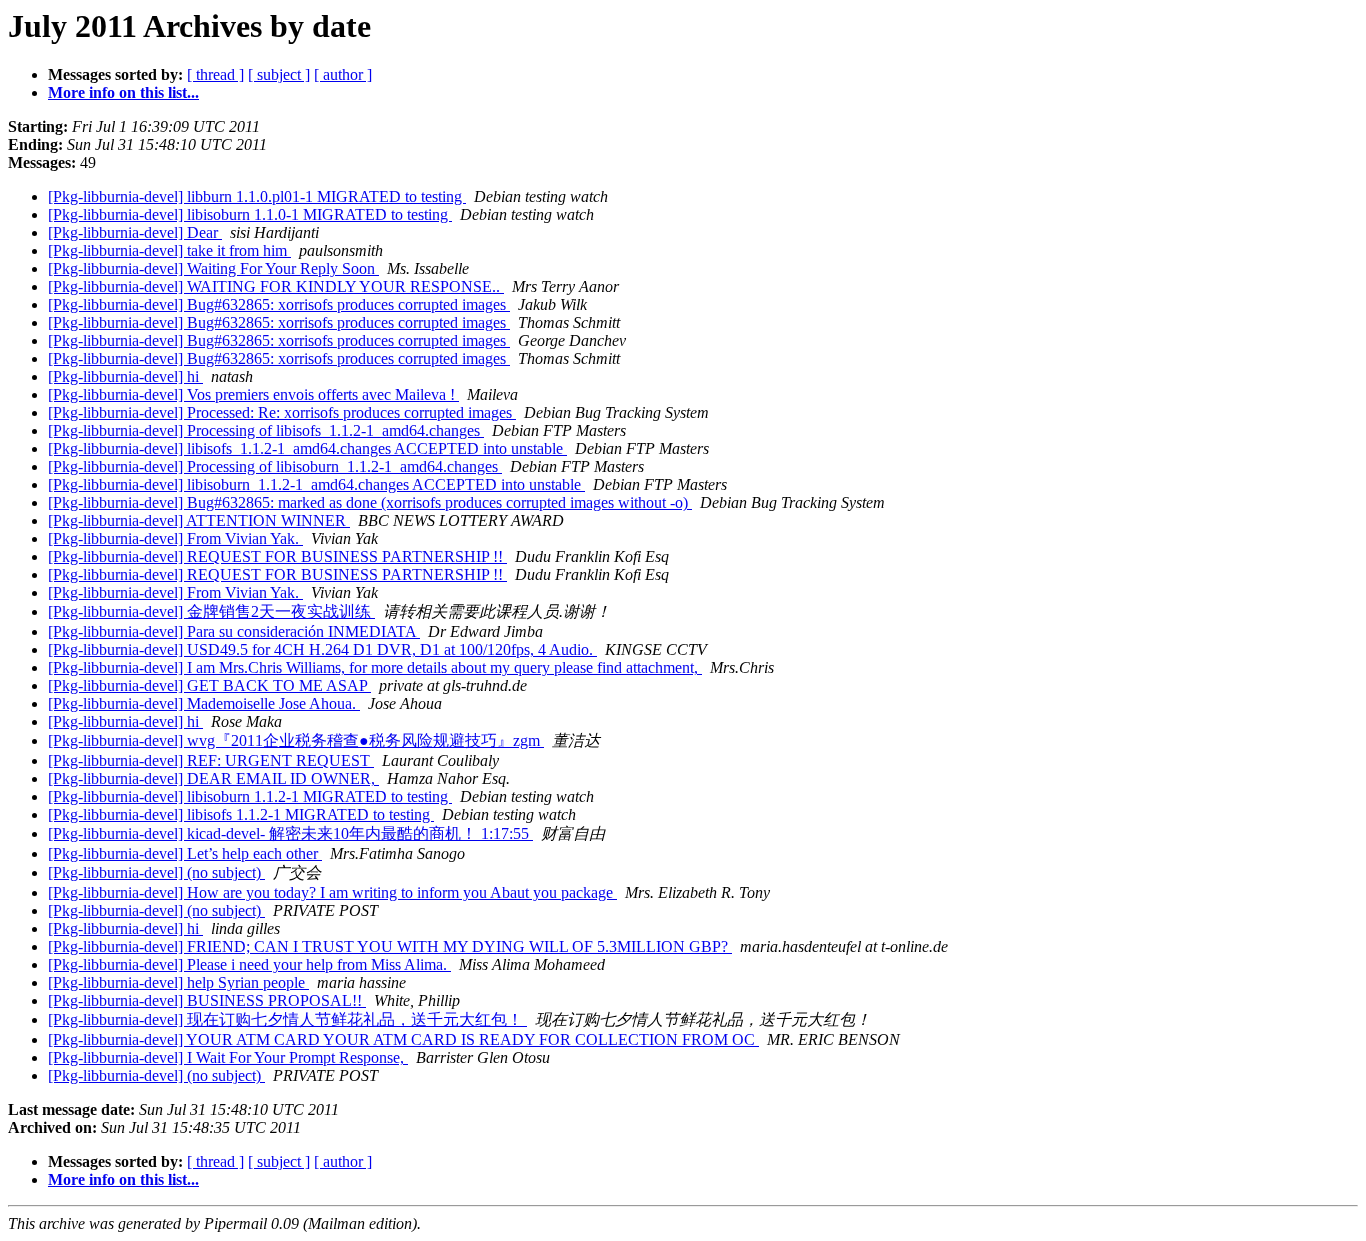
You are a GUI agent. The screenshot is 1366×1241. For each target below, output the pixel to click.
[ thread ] (215, 74)
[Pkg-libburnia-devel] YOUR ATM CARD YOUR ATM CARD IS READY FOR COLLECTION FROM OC (403, 1039)
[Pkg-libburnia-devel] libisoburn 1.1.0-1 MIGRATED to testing (250, 214)
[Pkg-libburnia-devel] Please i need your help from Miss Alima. (249, 964)
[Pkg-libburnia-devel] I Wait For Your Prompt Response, (228, 1057)
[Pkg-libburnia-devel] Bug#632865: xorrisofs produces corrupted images (279, 304)
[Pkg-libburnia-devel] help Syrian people (178, 982)
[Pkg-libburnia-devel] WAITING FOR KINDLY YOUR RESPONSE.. (276, 286)
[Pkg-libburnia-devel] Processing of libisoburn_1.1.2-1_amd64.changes (275, 466)
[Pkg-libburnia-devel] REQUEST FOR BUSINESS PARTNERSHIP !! (277, 556)
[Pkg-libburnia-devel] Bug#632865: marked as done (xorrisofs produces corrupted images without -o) (370, 502)
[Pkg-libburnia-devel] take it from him (169, 250)
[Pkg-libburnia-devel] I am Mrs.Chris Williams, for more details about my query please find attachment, (375, 667)
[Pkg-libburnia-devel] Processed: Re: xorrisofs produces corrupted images (282, 412)
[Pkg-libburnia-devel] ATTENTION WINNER (199, 520)
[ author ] (343, 74)
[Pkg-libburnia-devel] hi (125, 376)
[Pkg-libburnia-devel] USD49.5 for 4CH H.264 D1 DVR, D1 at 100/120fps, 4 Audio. (322, 649)
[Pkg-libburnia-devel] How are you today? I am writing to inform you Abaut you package (332, 892)
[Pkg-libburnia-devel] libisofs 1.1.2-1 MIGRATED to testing (241, 814)
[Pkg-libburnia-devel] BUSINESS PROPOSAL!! (207, 1000)
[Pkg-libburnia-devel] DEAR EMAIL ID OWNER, (213, 778)
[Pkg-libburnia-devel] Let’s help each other (185, 853)
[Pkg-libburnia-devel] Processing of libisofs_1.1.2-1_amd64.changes (266, 430)
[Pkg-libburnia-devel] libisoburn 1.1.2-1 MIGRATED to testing (250, 796)
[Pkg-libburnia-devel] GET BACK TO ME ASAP (209, 685)
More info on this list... (123, 92)
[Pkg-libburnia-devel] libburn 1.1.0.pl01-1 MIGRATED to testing (257, 196)
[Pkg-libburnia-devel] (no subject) (156, 872)
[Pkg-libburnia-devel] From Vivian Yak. (175, 538)
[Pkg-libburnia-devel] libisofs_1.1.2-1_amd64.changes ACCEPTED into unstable (307, 448)
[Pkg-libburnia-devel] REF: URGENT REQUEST (211, 760)
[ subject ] (279, 74)
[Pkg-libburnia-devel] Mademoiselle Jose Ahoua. (204, 703)
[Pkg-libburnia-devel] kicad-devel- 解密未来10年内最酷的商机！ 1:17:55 (290, 833)
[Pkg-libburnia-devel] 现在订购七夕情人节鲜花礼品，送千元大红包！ (287, 1019)
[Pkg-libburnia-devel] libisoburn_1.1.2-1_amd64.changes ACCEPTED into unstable (316, 484)
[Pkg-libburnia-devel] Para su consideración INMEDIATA (234, 631)
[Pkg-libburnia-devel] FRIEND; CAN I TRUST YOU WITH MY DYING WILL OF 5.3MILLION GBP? (390, 946)
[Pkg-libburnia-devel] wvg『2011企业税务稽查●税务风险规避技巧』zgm (296, 740)
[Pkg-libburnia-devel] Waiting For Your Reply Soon (213, 268)
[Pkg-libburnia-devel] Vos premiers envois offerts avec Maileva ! (253, 394)
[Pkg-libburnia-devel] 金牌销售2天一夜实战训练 (211, 611)
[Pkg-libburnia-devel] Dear (135, 232)
